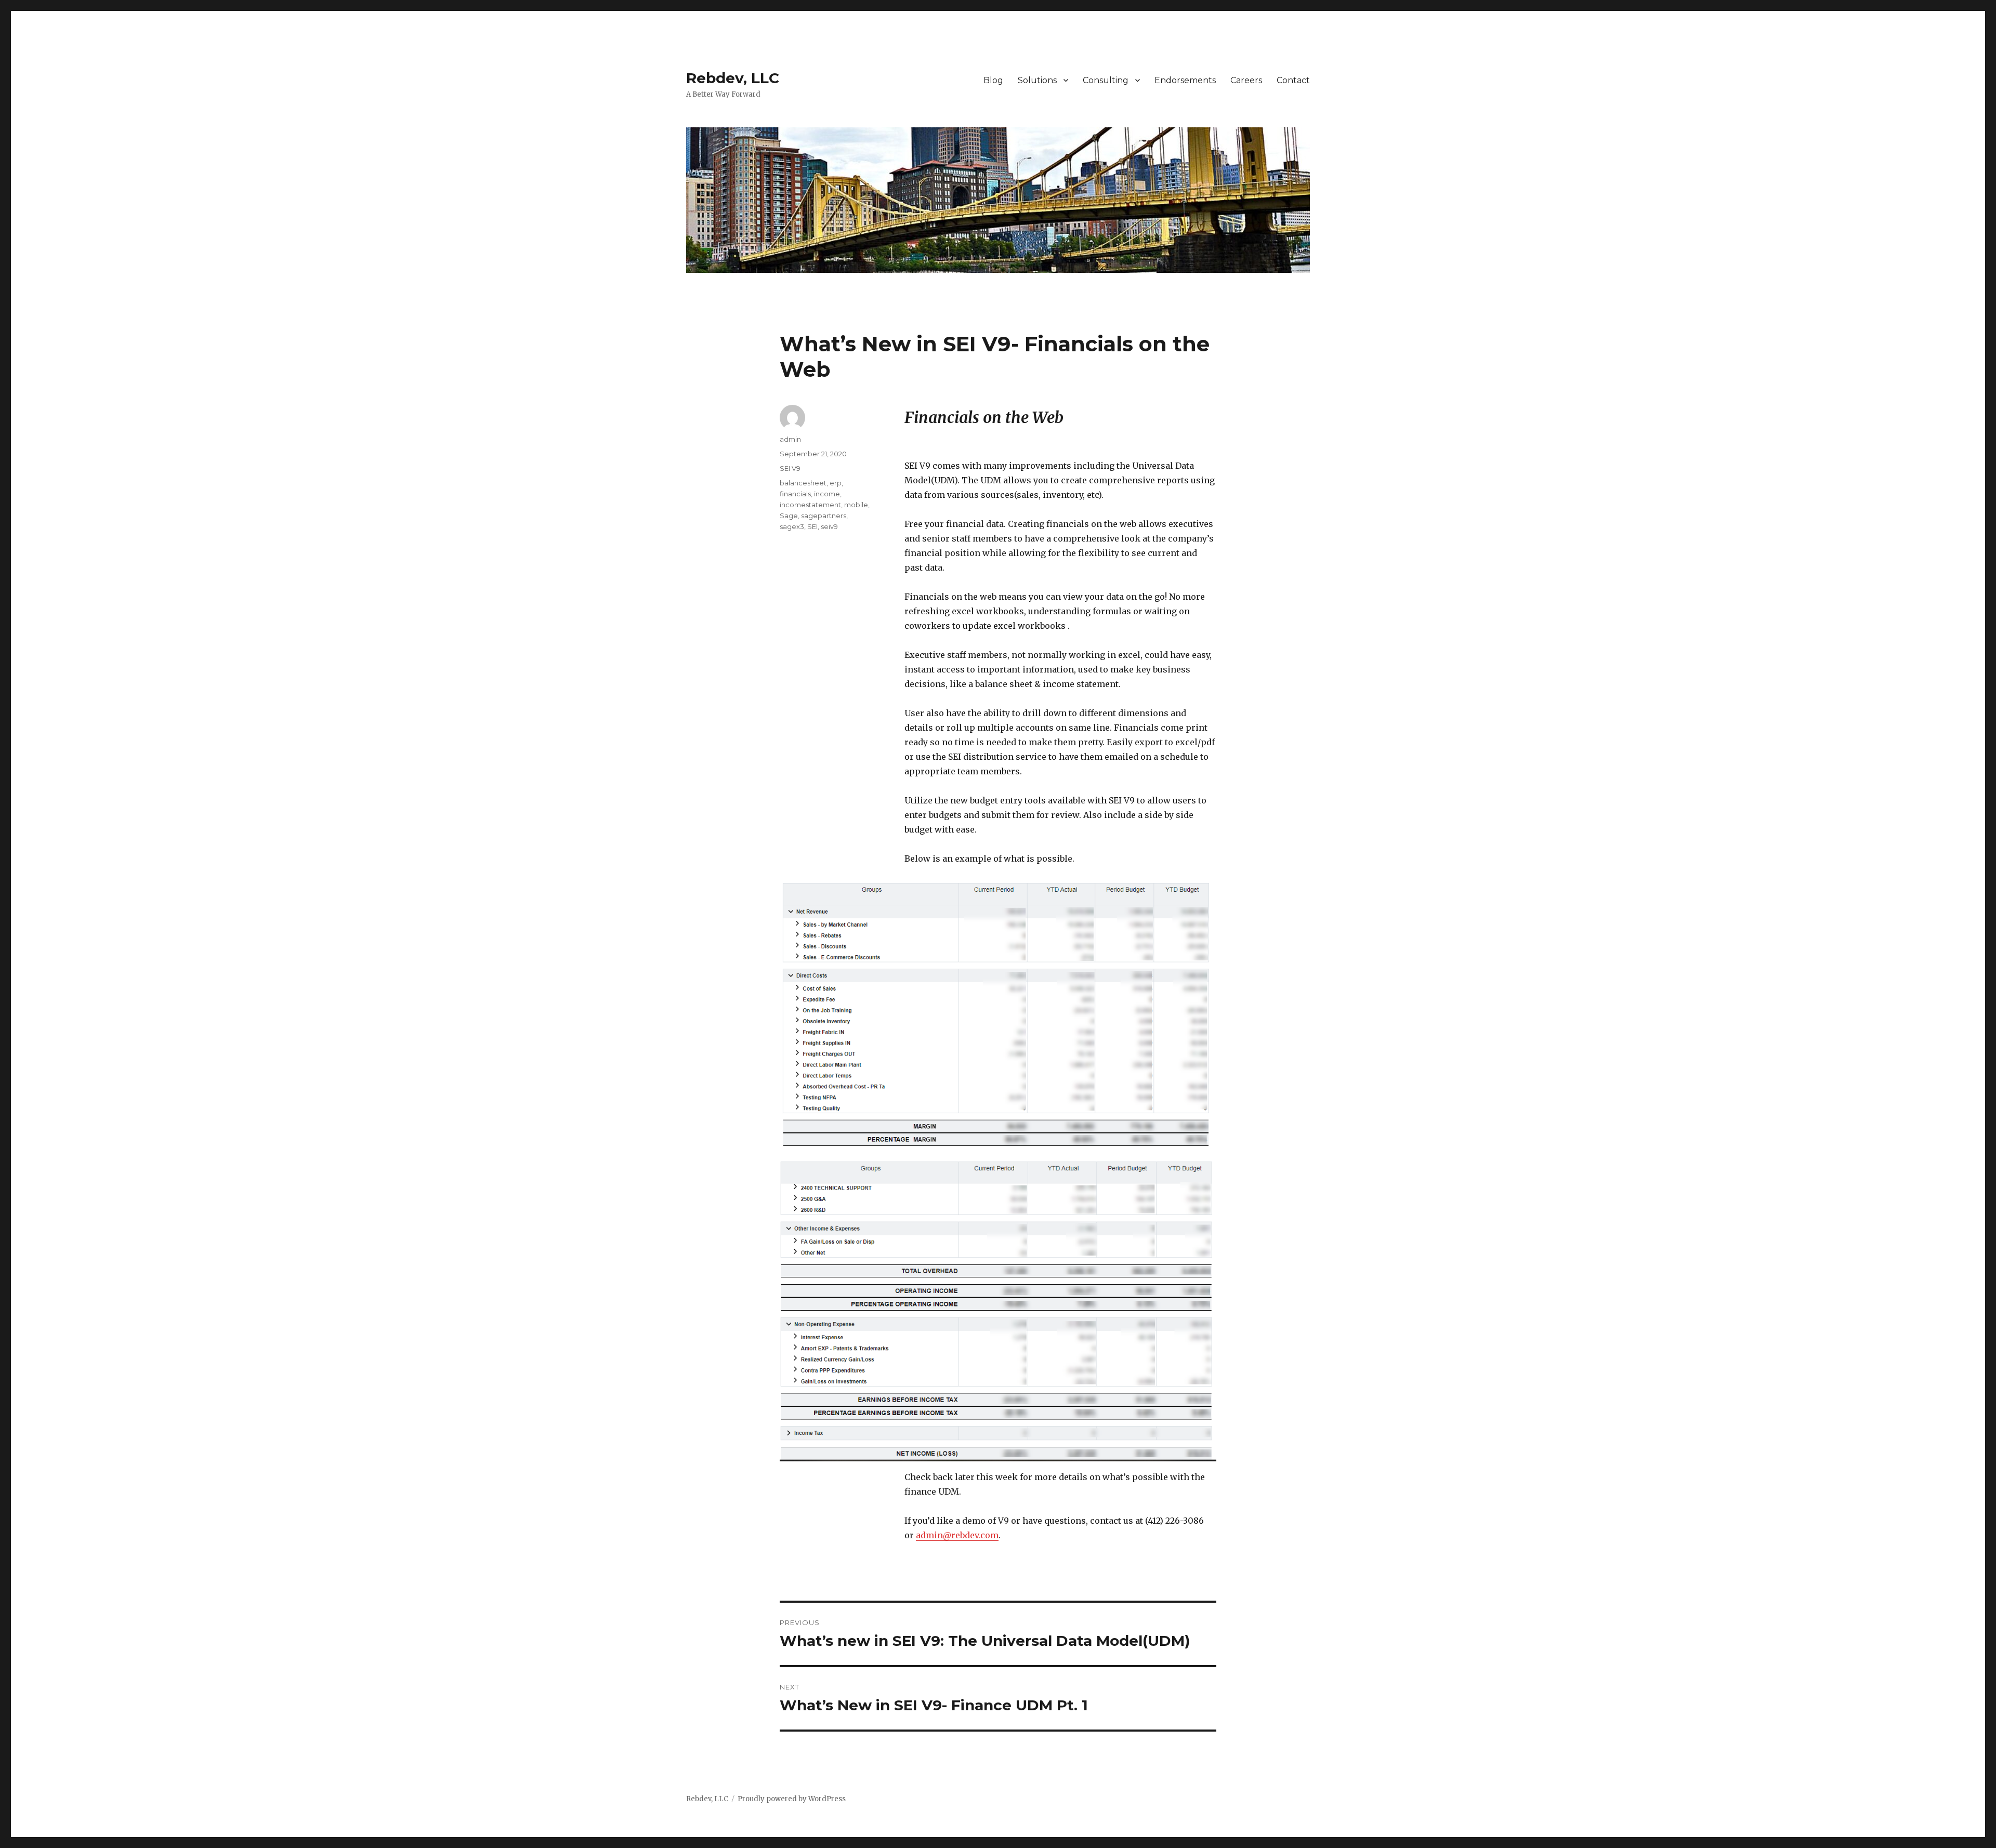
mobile (856, 505)
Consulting (1106, 80)
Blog (993, 80)
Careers (1246, 80)
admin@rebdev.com (957, 1535)
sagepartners (824, 516)
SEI (812, 526)
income (827, 494)
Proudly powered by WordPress (792, 1799)
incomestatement (810, 505)
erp (836, 483)
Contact (1293, 80)
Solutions (1037, 80)
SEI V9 (790, 468)
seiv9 (829, 526)
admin (790, 439)
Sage (789, 516)
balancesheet (803, 483)
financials (795, 494)
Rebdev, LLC (733, 78)
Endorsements (1185, 80)
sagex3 (792, 526)
